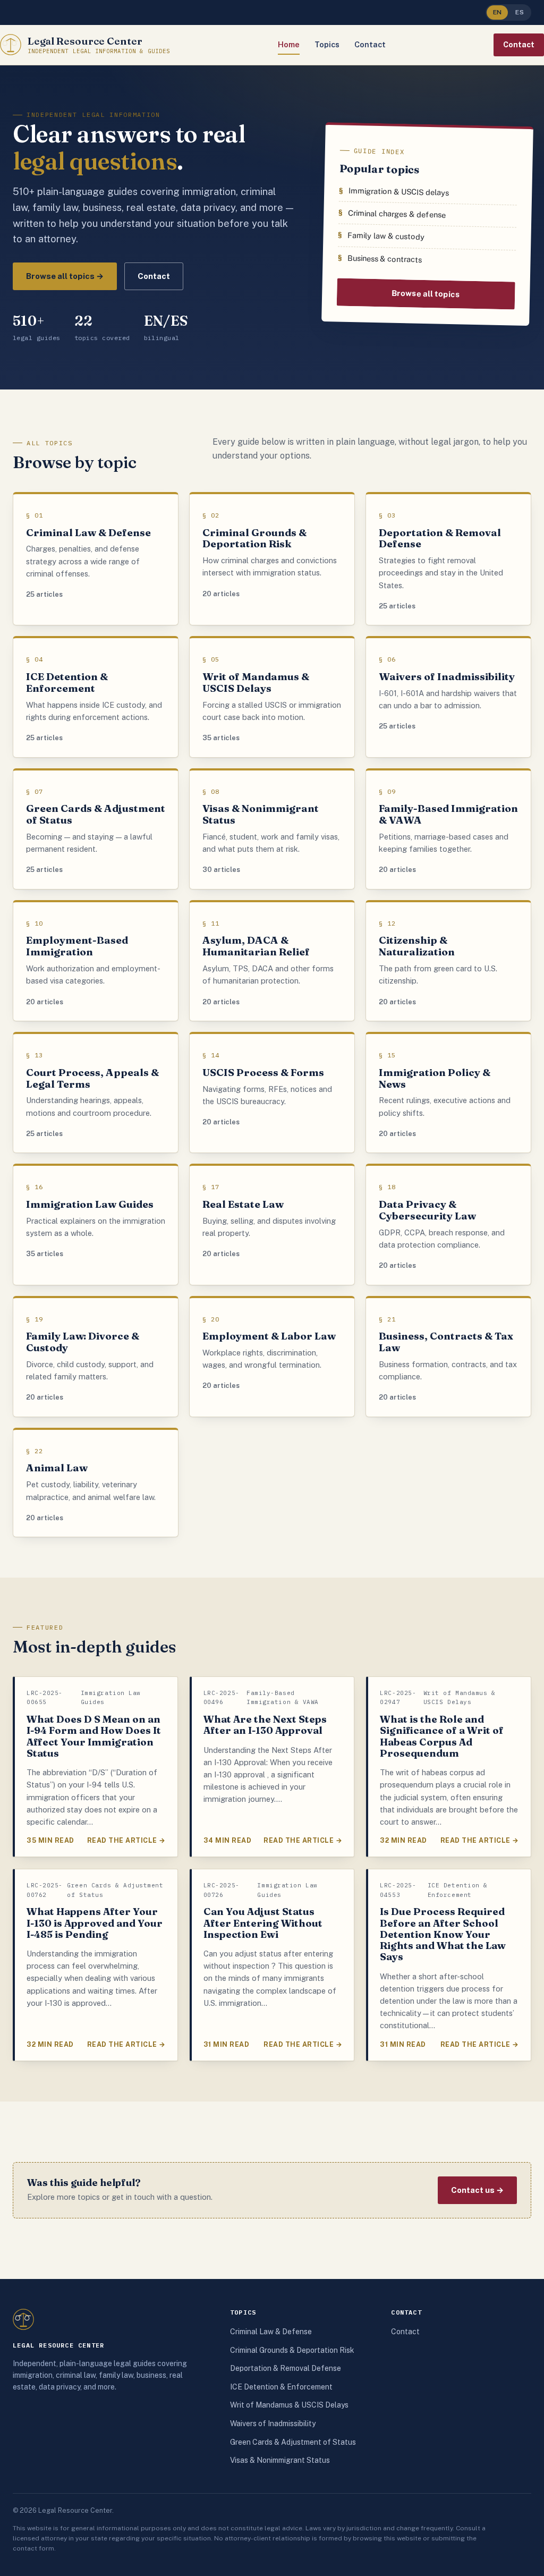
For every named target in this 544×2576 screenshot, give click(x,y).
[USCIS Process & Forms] (272, 1093)
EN (498, 12)
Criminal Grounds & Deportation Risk (292, 2350)
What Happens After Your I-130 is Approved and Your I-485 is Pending (95, 1923)
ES (520, 12)
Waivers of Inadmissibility (273, 2424)
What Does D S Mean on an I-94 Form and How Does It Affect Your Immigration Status (94, 1736)
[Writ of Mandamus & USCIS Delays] (272, 697)
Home (289, 44)
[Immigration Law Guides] (96, 1225)
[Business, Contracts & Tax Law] (448, 1357)
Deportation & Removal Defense (286, 2368)
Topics (327, 44)
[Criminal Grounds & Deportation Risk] (272, 560)
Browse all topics (426, 294)
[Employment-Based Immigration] (96, 961)
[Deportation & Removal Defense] (448, 560)
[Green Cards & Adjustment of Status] (96, 830)
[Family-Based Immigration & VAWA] (448, 830)
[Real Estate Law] (272, 1225)
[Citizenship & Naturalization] (448, 961)
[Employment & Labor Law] (272, 1357)
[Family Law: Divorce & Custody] (96, 1357)
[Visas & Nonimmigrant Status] (272, 830)
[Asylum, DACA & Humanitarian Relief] (272, 961)
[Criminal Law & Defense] (96, 560)
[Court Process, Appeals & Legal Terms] (96, 1093)
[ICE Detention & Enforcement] (96, 697)
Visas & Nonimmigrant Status (280, 2460)
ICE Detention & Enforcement (281, 2387)
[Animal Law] (96, 1483)
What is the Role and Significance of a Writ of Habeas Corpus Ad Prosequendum (442, 1736)
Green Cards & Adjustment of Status (293, 2442)
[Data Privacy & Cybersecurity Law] (448, 1225)
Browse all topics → (65, 276)
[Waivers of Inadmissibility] (448, 697)
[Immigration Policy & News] (448, 1093)
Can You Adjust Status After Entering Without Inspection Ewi (263, 1923)
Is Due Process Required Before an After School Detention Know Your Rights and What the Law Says (443, 1934)
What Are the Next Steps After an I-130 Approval (265, 1725)
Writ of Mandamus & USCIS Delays (289, 2405)
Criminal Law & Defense (271, 2332)
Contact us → (477, 2190)
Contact (370, 44)
